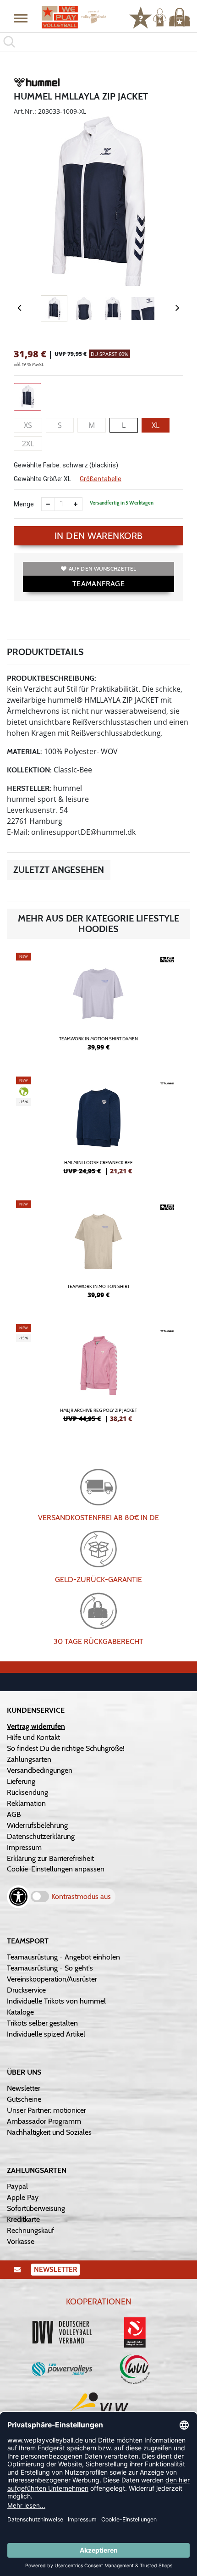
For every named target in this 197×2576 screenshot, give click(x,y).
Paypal (17, 2186)
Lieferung (21, 1781)
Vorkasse (21, 2241)
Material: (25, 752)
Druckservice (26, 1990)
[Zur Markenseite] (37, 84)
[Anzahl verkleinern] (48, 504)
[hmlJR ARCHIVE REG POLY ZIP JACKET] (98, 1377)
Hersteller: (29, 788)
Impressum (24, 1847)
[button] (21, 18)
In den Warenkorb (99, 536)
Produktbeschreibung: (52, 678)
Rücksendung (27, 1792)
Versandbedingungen (40, 1770)
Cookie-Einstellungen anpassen (56, 1869)
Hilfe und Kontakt (33, 1737)
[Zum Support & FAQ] (141, 17)
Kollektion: (29, 770)
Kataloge (20, 2012)
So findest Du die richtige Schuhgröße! (66, 1748)
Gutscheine (24, 2099)
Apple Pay (23, 2197)
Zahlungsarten (29, 1759)
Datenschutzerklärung (41, 1836)
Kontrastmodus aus (81, 1896)
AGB (14, 1814)
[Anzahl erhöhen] (76, 504)
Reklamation (26, 1803)
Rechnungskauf (30, 2230)
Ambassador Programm (44, 2121)
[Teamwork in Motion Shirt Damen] (98, 1005)
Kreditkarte (23, 2219)
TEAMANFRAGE (98, 584)
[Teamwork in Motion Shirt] (98, 1253)
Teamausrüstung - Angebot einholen (63, 1957)
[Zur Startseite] (74, 17)
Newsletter (24, 2088)
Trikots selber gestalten (42, 2023)
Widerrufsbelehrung (37, 1825)
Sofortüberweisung (36, 2208)
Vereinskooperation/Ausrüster (52, 1979)
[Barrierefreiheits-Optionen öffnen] (18, 1897)
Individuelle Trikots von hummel (56, 2001)
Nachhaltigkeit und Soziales (49, 2132)
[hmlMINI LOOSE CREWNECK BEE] (98, 1129)
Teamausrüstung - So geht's (50, 1968)
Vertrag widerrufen (36, 1726)
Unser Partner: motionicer (47, 2110)
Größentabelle (101, 479)
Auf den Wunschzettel (102, 569)
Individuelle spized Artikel (46, 2034)
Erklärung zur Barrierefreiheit (50, 1858)
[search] (98, 42)
